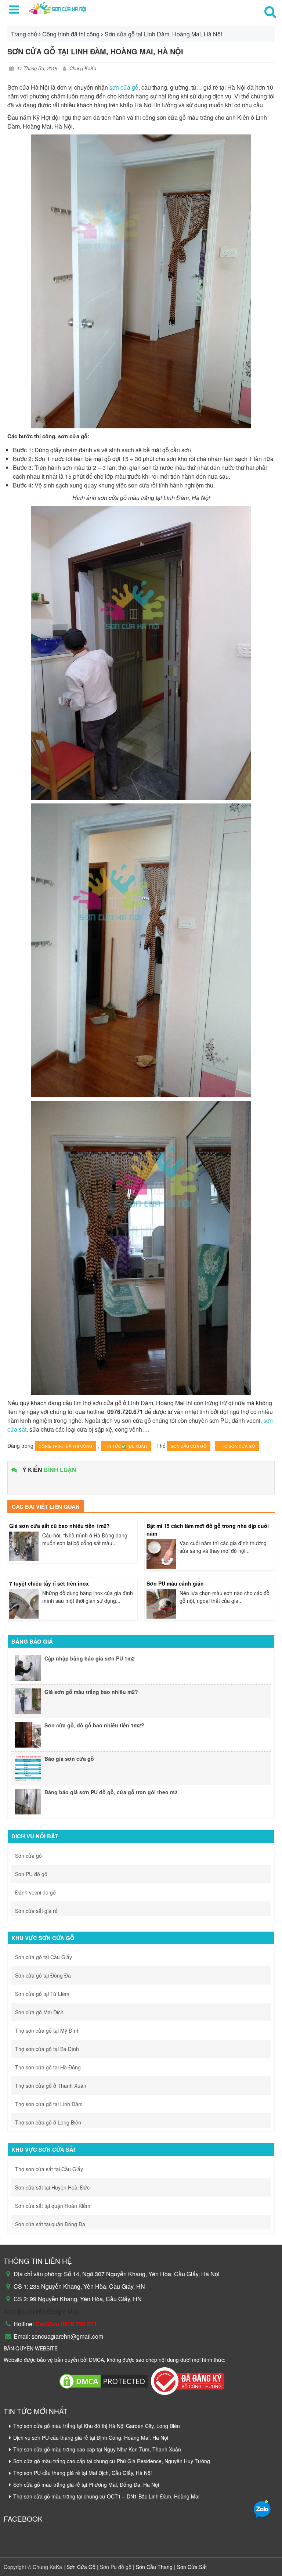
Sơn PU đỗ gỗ (31, 1874)
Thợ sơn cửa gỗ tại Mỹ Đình (47, 2030)
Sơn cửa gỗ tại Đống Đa (43, 1975)
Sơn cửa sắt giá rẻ (36, 1911)
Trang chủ (24, 34)
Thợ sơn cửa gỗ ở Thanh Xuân (51, 2086)
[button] (270, 11)
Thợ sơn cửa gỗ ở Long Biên (48, 2122)
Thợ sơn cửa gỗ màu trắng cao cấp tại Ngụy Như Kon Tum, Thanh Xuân (97, 2449)
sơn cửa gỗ (124, 87)
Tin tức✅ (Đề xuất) (126, 1446)
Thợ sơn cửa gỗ (237, 1446)
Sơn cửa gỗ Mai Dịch (39, 2012)
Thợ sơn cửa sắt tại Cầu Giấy (49, 2169)
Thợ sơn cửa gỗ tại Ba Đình (47, 2049)
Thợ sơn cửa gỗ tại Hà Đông (48, 2067)
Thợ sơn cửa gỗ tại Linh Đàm (49, 2104)
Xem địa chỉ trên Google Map (41, 2311)
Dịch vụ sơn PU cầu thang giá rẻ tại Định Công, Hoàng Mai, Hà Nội (91, 2438)
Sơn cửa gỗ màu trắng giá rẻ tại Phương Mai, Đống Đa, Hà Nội (86, 2485)
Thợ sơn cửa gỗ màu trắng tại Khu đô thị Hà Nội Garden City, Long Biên (97, 2426)
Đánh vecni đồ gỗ (35, 1892)
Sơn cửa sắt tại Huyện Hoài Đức (52, 2187)
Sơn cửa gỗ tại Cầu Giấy (44, 1957)
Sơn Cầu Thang (153, 2567)
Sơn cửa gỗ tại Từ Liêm (42, 1994)
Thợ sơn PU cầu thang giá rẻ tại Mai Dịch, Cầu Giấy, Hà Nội (82, 2473)
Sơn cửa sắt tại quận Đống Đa (50, 2224)
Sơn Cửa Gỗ (82, 2567)
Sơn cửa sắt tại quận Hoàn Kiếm (53, 2206)
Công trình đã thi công (71, 34)
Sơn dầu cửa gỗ (189, 1446)
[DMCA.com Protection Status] (104, 2380)
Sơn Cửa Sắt (191, 2567)
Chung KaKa (83, 68)
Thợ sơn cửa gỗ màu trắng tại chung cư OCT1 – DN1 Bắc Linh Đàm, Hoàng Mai (106, 2496)
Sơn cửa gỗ (28, 1856)
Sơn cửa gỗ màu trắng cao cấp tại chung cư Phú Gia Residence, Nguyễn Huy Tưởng (112, 2461)
